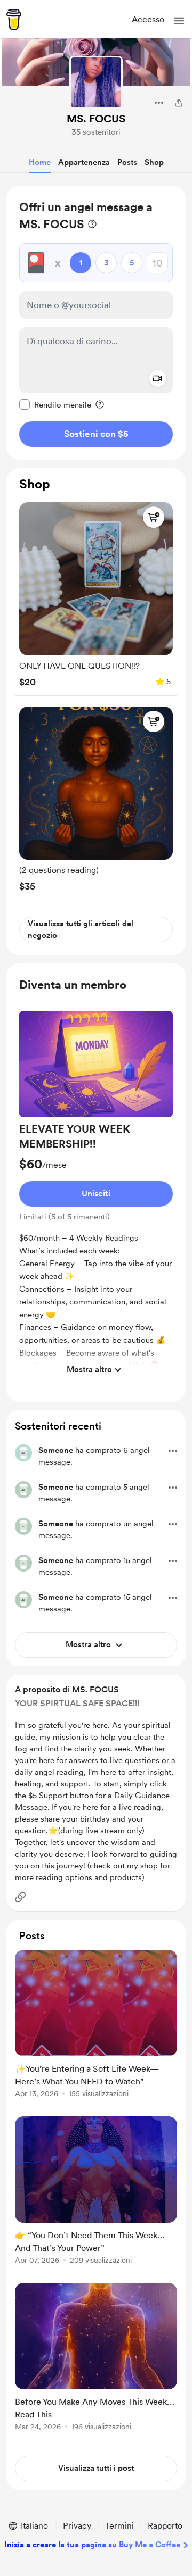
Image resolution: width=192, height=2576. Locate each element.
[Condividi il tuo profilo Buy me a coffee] (179, 103)
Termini (119, 2526)
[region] (96, 323)
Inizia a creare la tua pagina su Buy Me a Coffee (92, 2545)
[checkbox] (55, 404)
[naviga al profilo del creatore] (96, 82)
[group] (96, 592)
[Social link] (20, 1897)
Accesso (148, 19)
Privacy (77, 2526)
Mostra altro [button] (89, 1369)
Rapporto (165, 2526)
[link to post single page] (96, 2026)
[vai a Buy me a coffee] (14, 19)
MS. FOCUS (96, 119)
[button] (179, 21)
